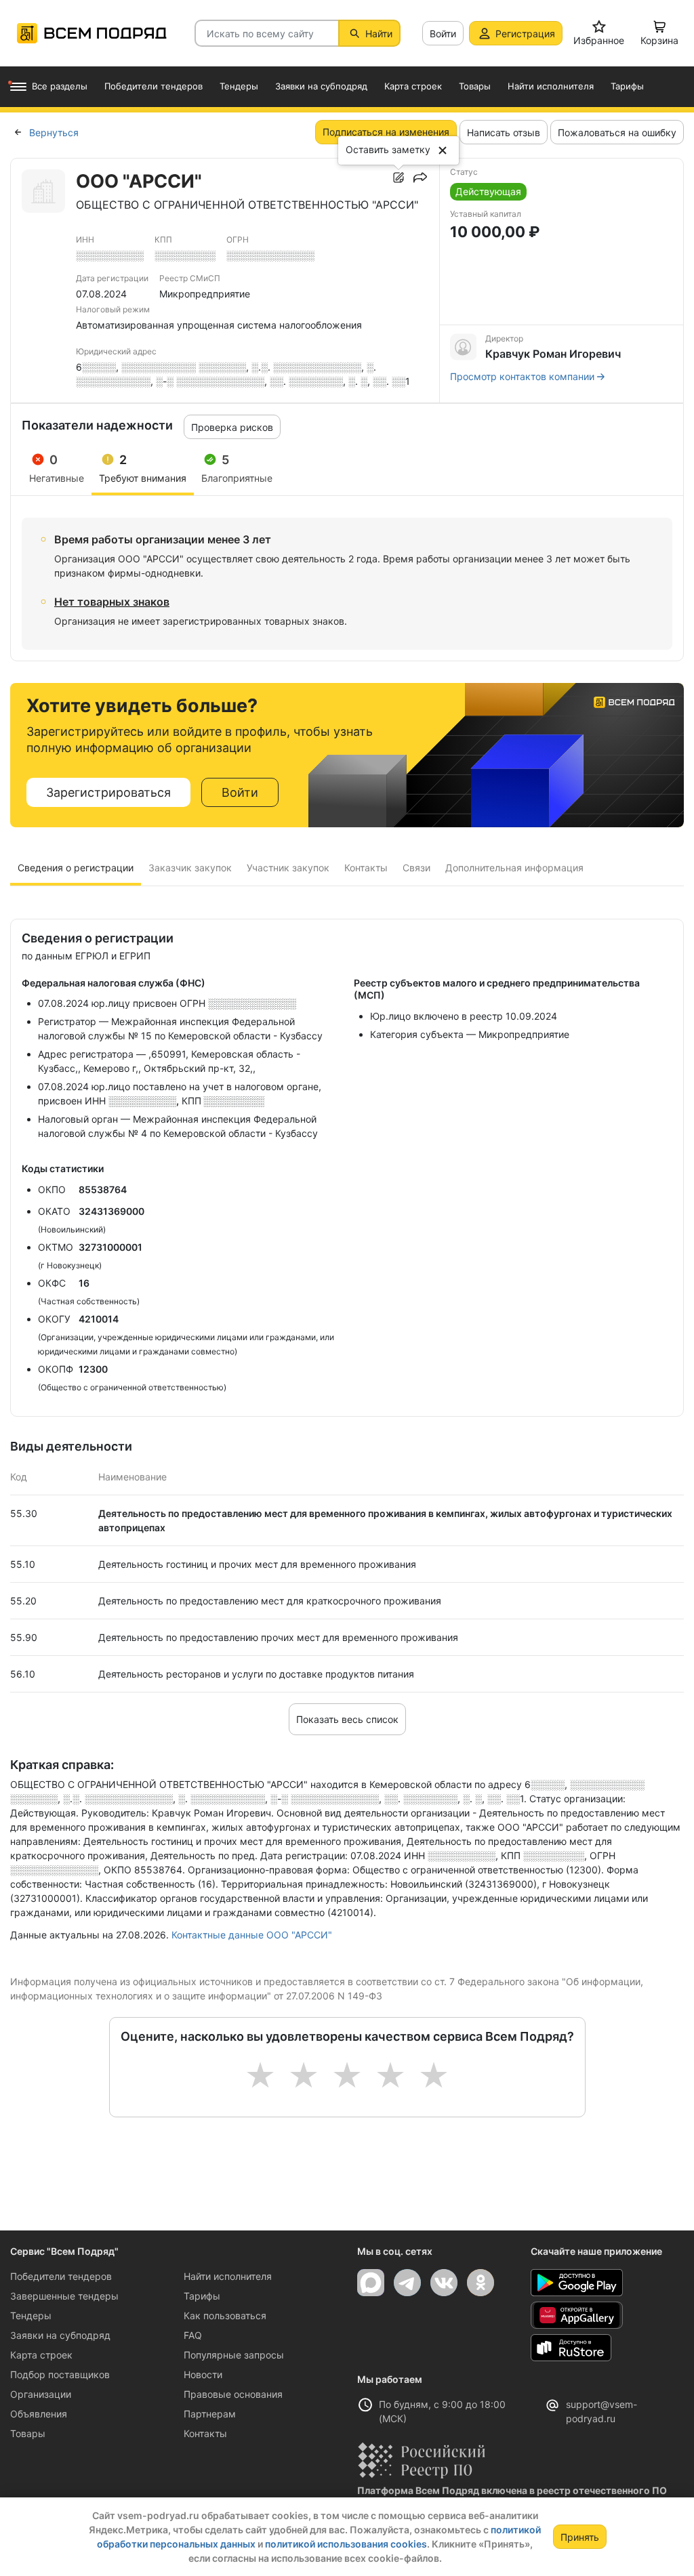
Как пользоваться (225, 2315)
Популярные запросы (234, 2355)
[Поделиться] (420, 178)
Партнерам (210, 2414)
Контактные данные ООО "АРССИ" (252, 1935)
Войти (443, 34)
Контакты (205, 2433)
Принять (580, 2537)
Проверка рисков (232, 427)
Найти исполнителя (228, 2276)
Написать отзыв (504, 132)
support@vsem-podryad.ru (601, 2411)
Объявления (39, 2414)
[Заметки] (399, 178)
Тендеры (31, 2315)
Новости (203, 2374)
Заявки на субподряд (60, 2335)
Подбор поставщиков (60, 2374)
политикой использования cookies (346, 2544)
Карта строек (41, 2355)
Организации (41, 2394)
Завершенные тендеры (64, 2296)
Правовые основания (233, 2394)
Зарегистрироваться (108, 792)
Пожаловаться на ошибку (617, 132)
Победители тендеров (61, 2276)
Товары (28, 2433)
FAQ (193, 2335)
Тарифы (202, 2296)
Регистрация (525, 34)
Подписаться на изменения (386, 132)
